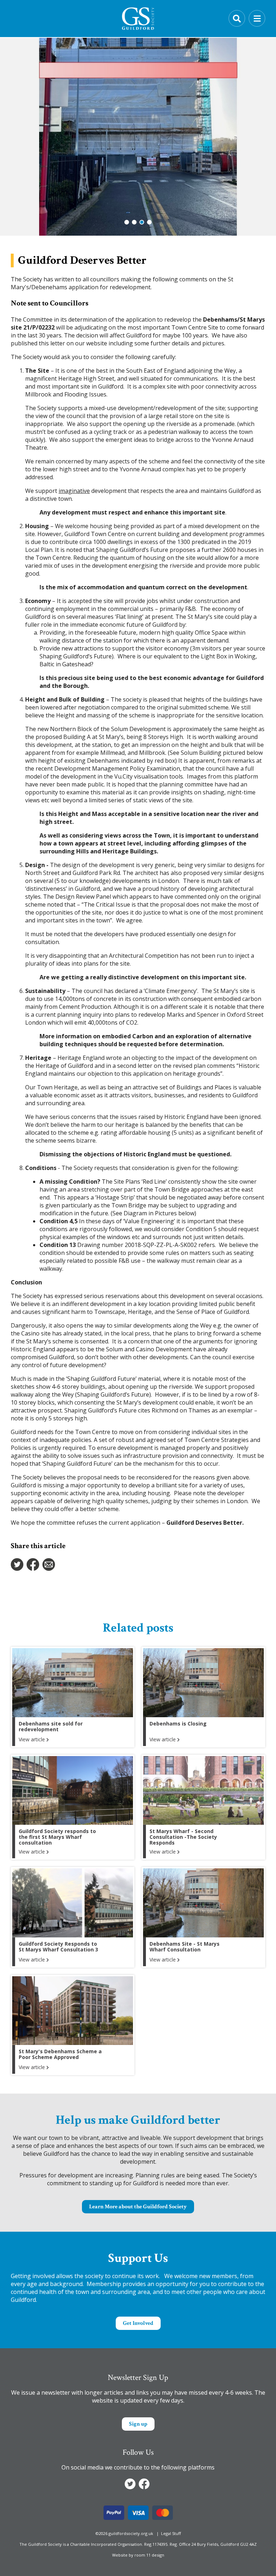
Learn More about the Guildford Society (138, 2207)
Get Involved (138, 2323)
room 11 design (149, 2555)
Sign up (138, 2424)
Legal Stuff (171, 2533)
